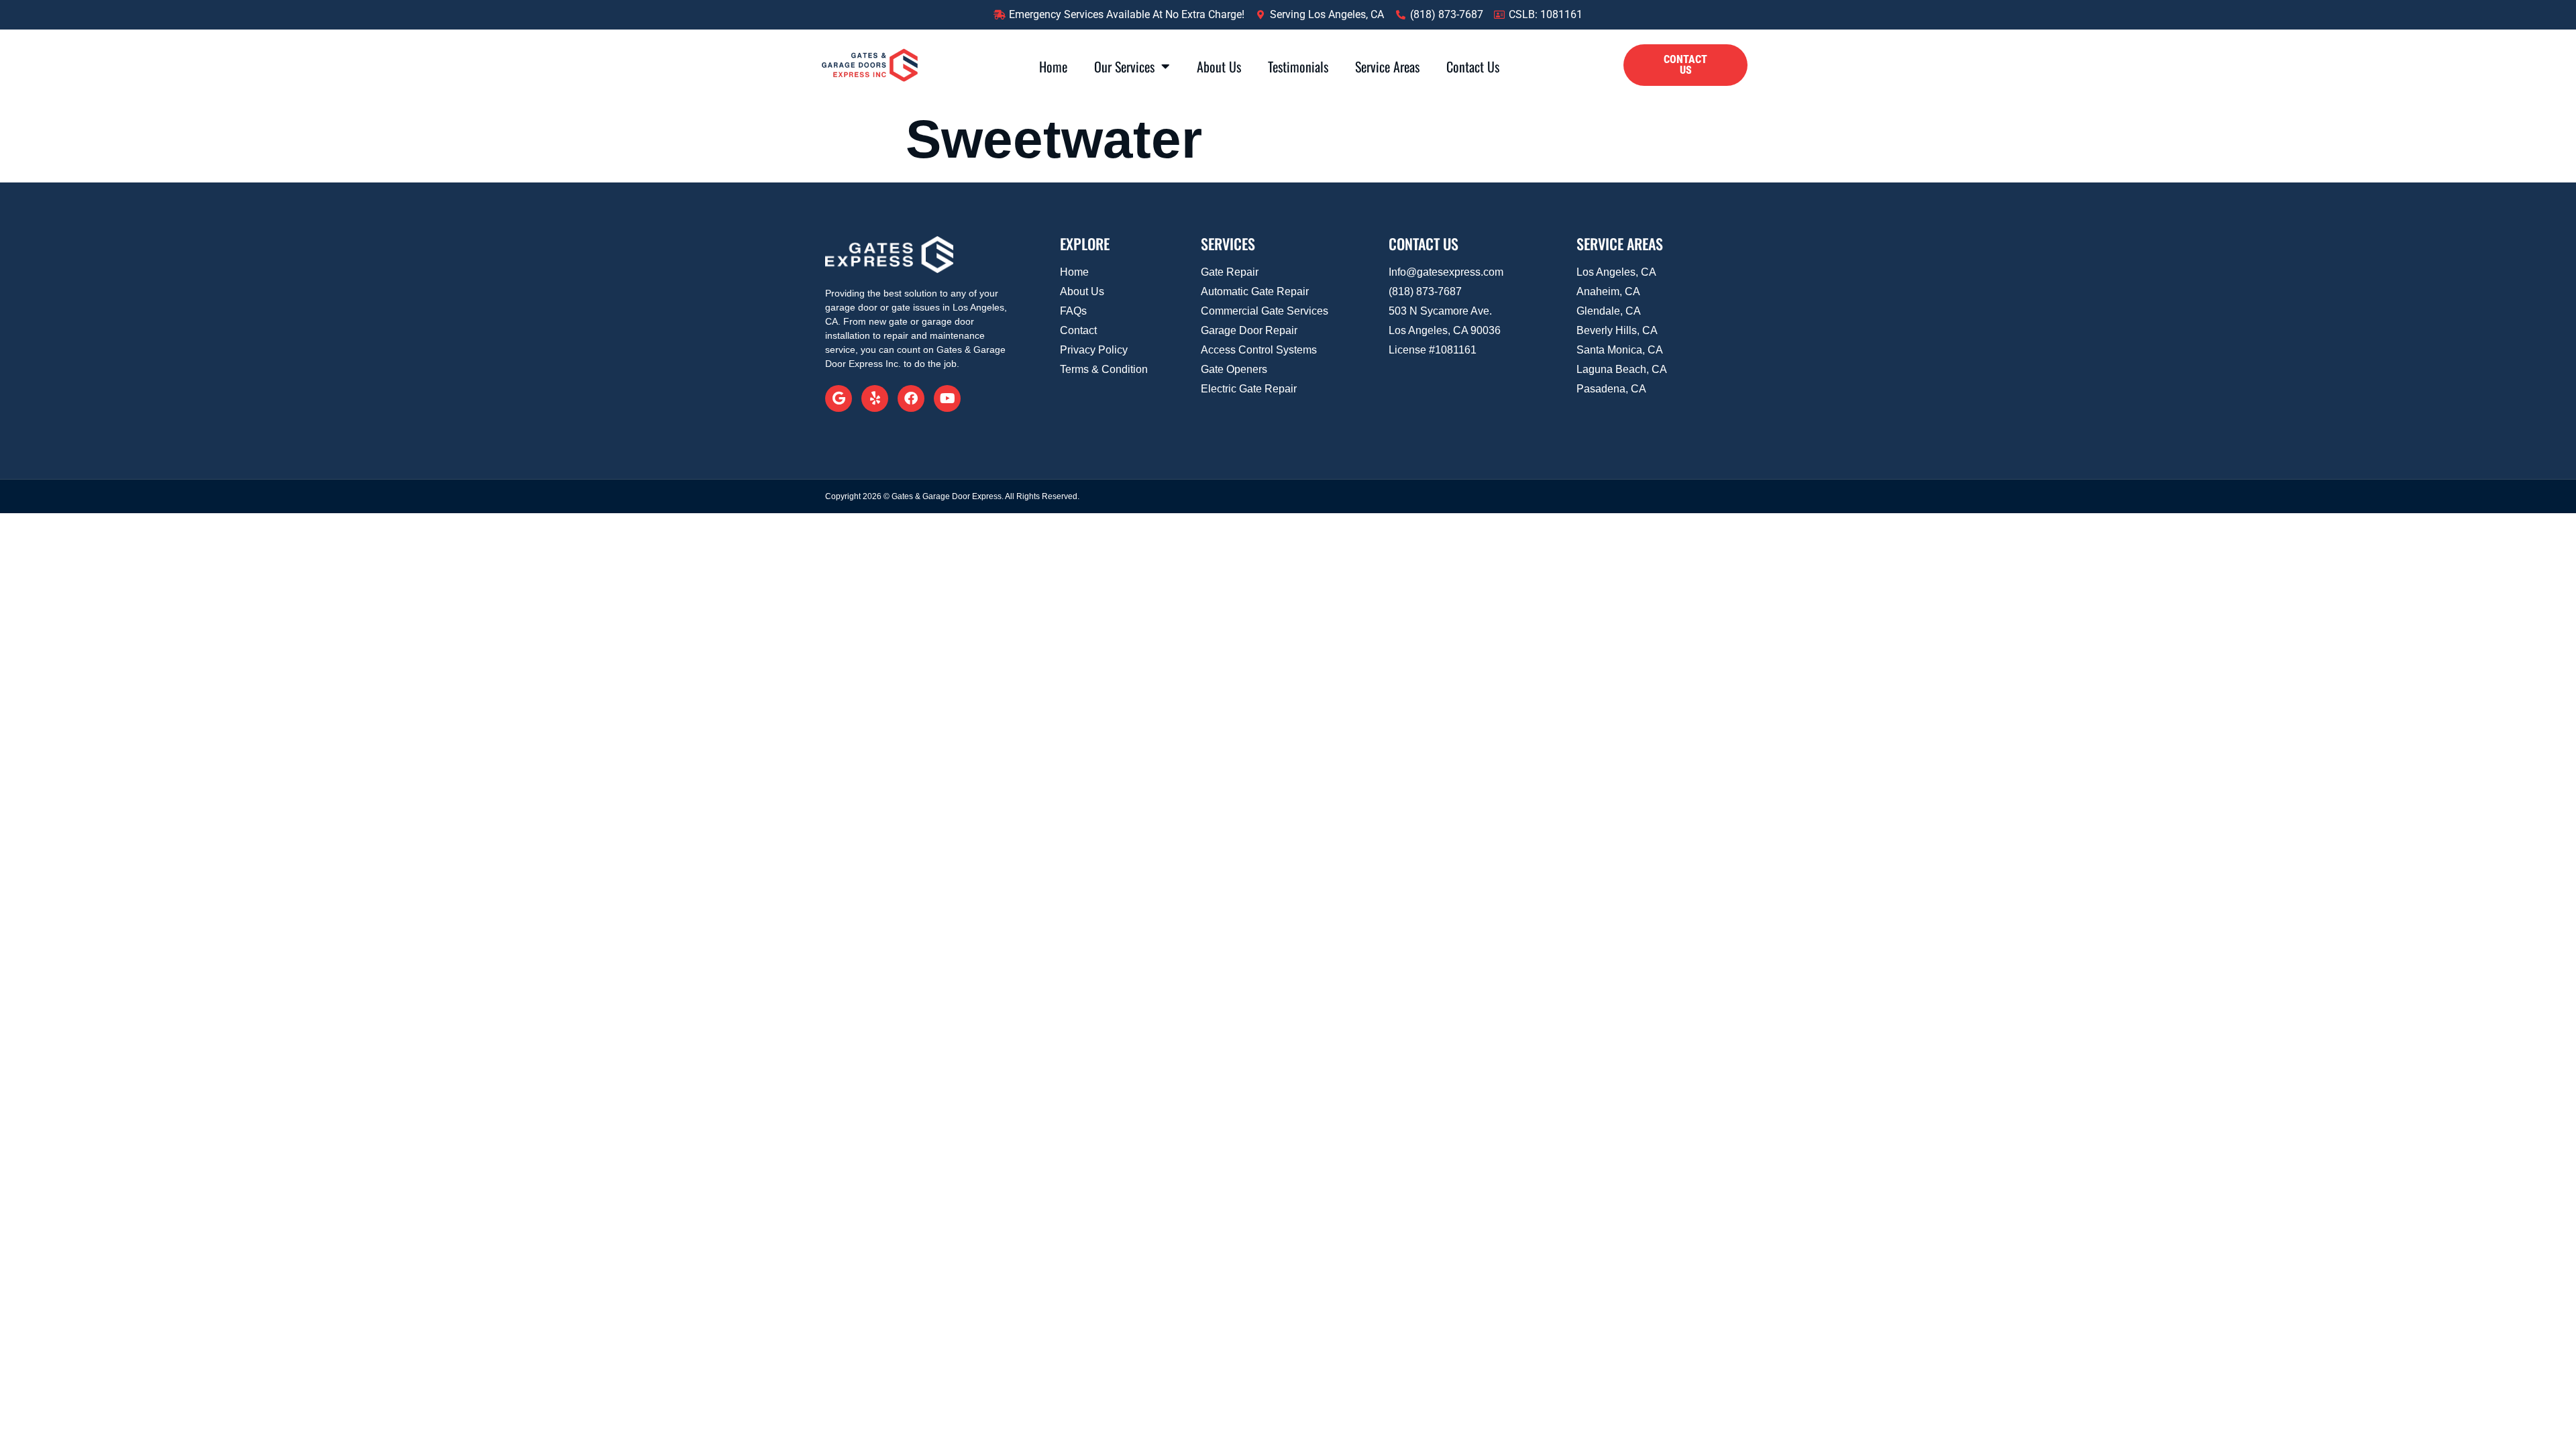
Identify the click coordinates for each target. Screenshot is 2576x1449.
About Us (1219, 66)
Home (1053, 66)
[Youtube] (947, 398)
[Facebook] (911, 398)
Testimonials (1298, 66)
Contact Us (1473, 66)
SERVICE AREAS (1620, 244)
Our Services (1124, 66)
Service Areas (1387, 66)
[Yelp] (875, 398)
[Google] (839, 398)
